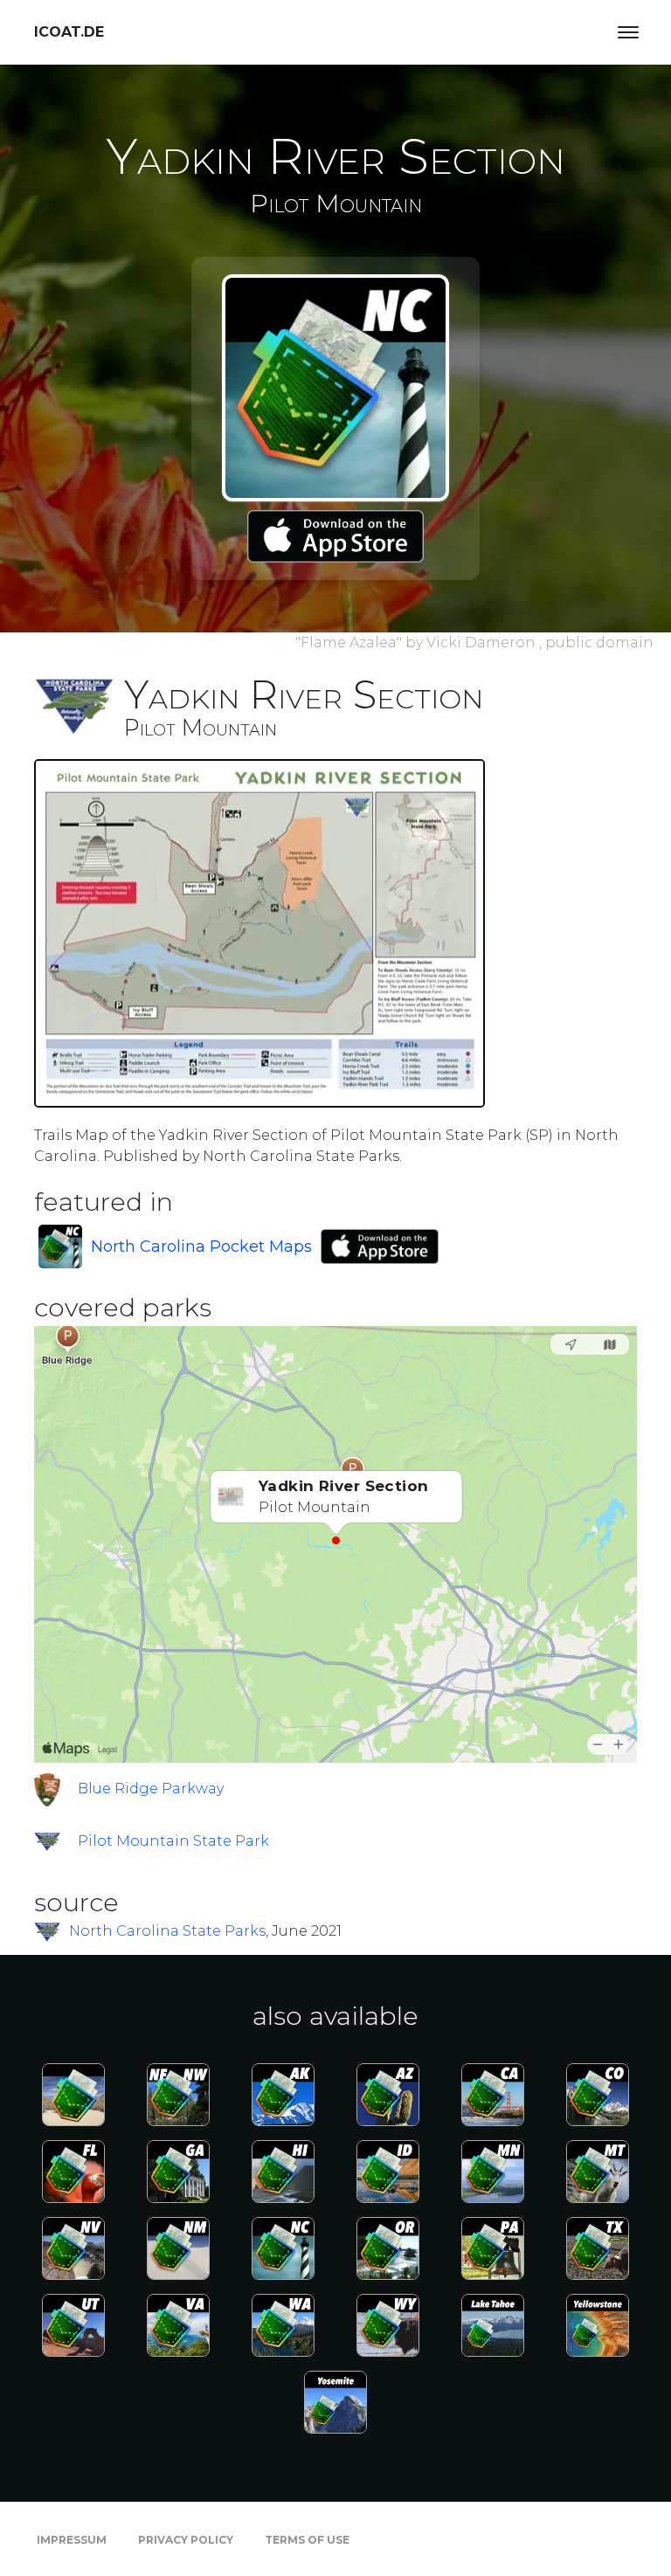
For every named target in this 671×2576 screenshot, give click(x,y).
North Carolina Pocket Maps (201, 1247)
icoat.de (69, 32)
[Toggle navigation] (628, 32)
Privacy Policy (186, 2540)
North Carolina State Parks (167, 1931)
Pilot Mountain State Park (173, 1841)
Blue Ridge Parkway (151, 1789)
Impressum (72, 2540)
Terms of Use (307, 2540)
